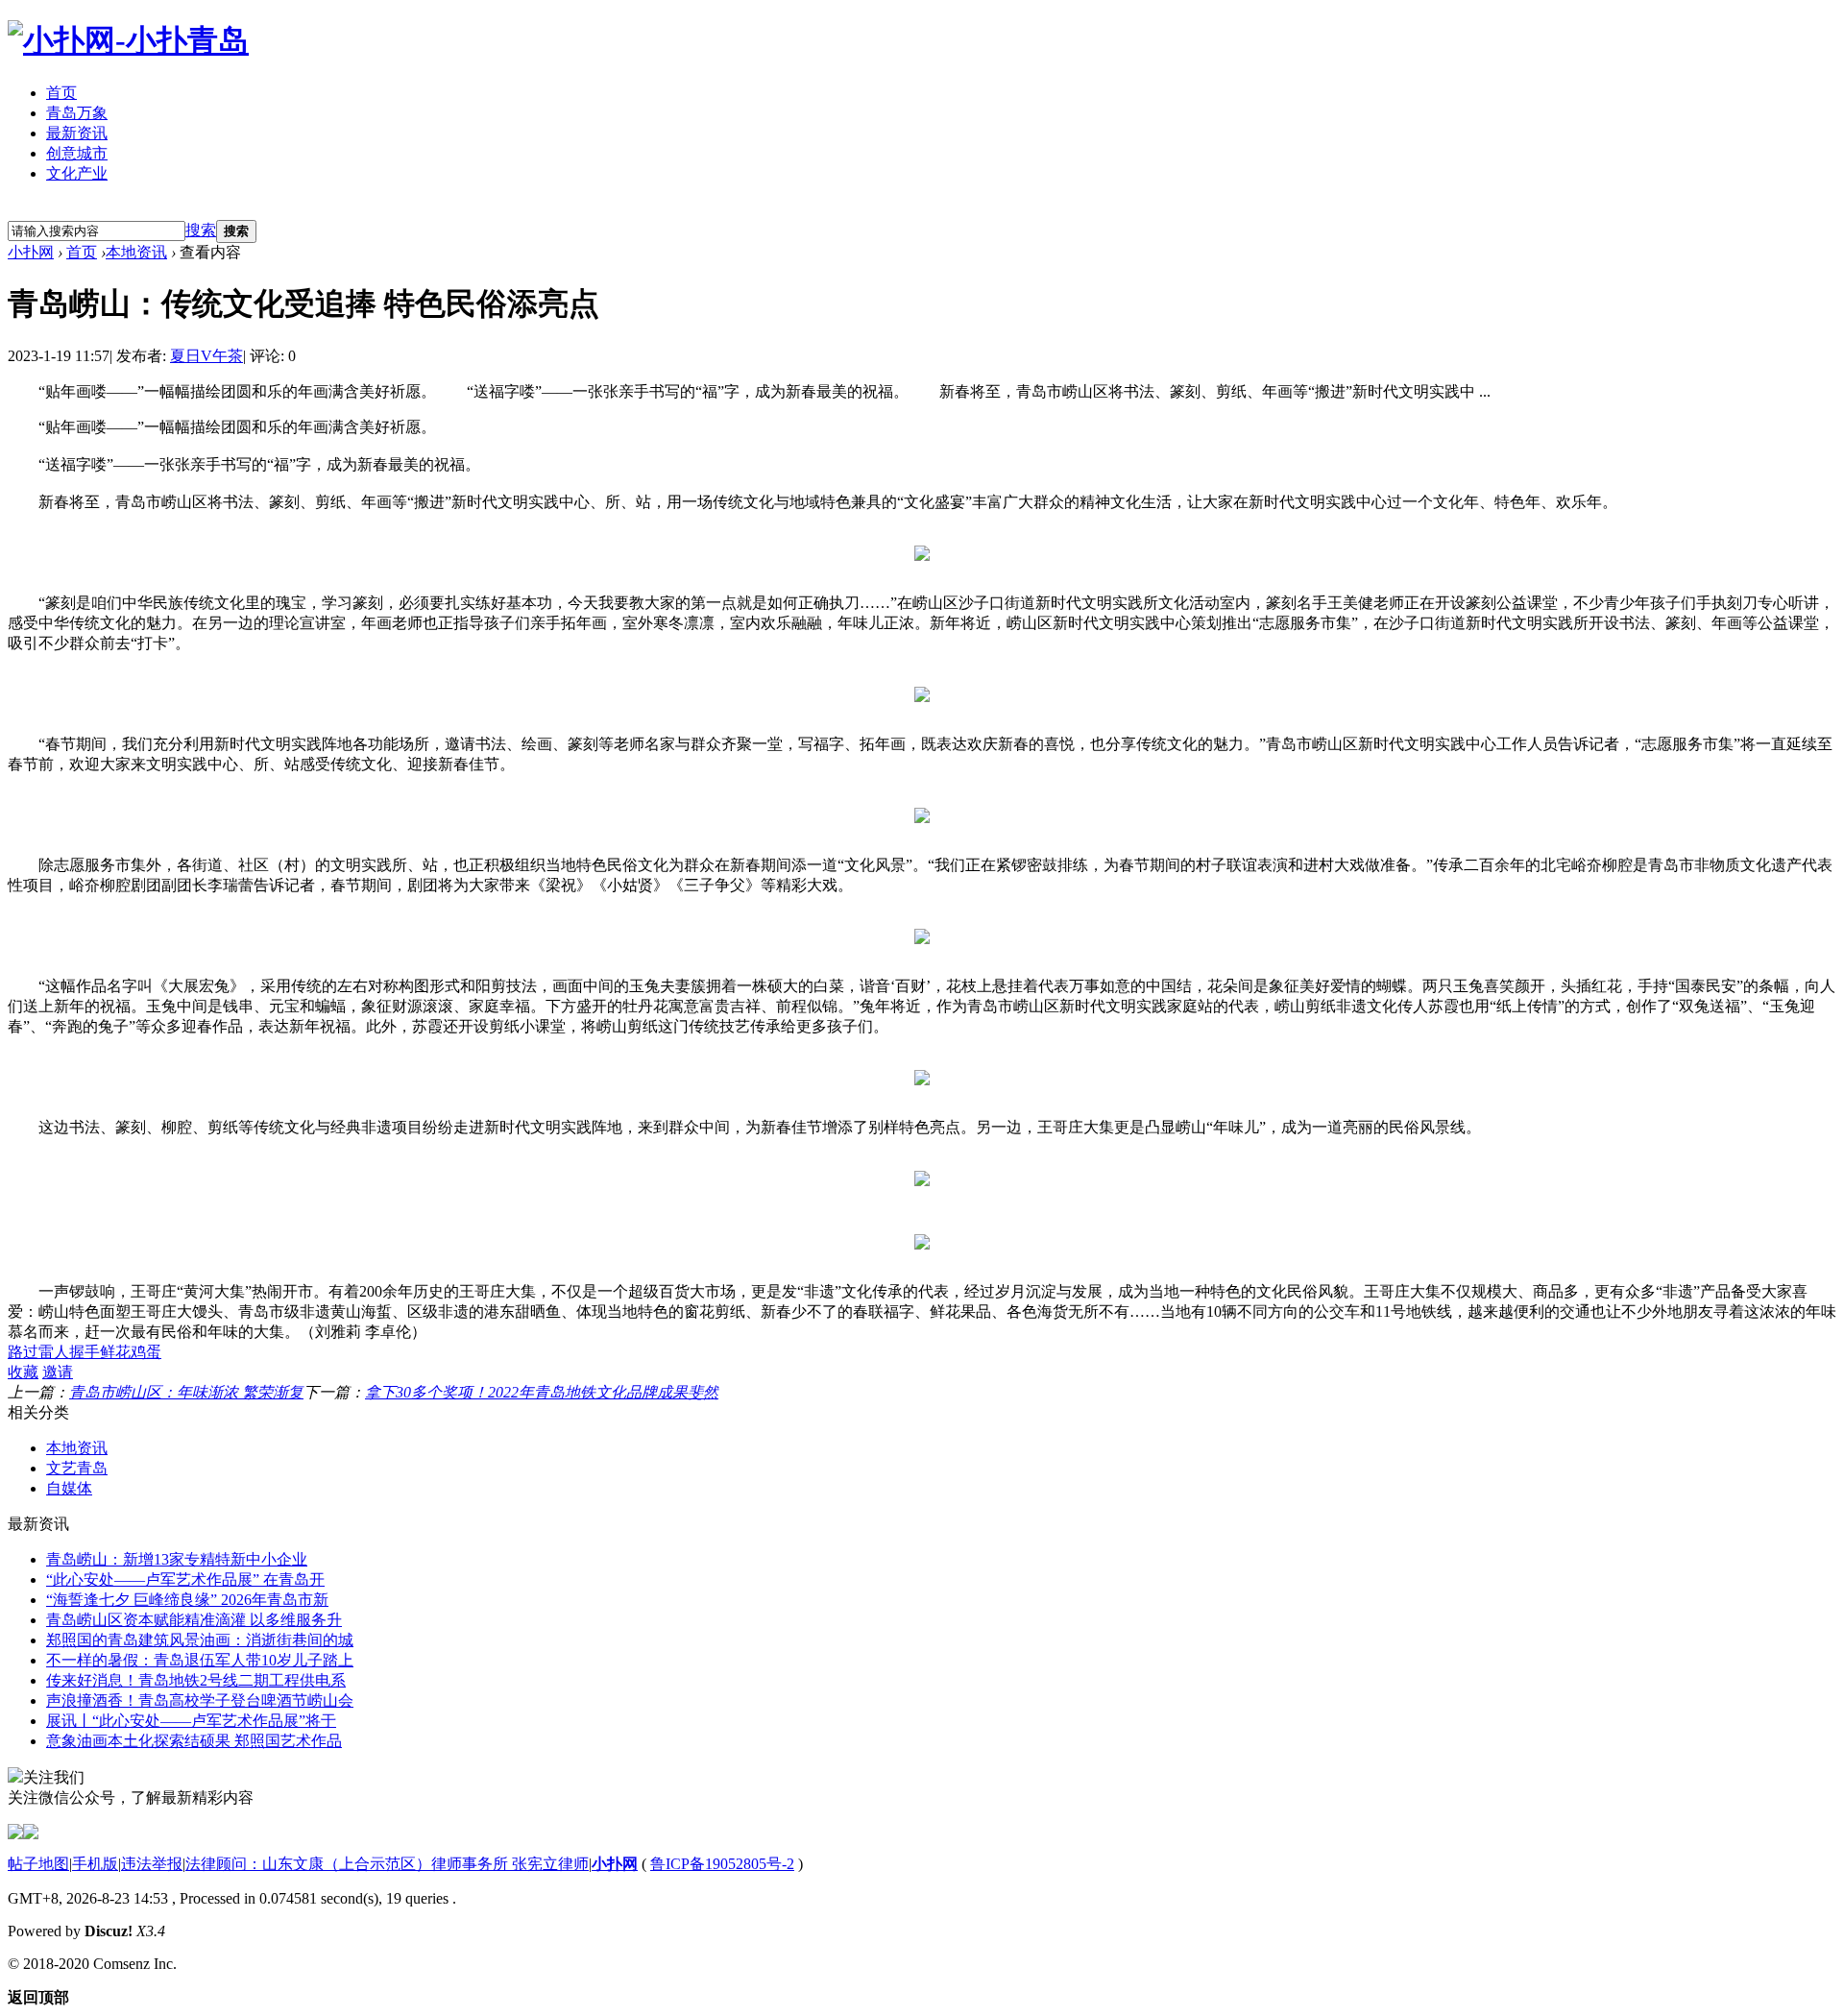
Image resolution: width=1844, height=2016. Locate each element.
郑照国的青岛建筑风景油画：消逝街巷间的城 (200, 1640)
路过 (23, 1352)
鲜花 (115, 1352)
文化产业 (77, 173)
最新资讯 (77, 133)
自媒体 (69, 1488)
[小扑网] (128, 40)
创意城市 (77, 153)
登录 (133, 209)
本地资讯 (136, 252)
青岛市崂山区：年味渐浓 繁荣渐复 (186, 1392)
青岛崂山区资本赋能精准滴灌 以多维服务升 (194, 1620)
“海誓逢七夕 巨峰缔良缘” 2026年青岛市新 (187, 1600)
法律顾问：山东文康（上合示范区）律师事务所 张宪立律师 (387, 1864)
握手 (85, 1352)
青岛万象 (77, 113)
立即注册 (52, 209)
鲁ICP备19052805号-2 (722, 1864)
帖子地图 (38, 1864)
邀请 (58, 1372)
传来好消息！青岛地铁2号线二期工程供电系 (196, 1680)
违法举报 (152, 1864)
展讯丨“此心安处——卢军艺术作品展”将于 (191, 1721)
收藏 (23, 1372)
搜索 (201, 230)
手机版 (95, 1864)
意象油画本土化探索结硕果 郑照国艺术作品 (194, 1741)
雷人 (54, 1352)
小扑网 (31, 252)
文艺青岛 (77, 1468)
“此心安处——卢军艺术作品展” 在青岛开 (185, 1579)
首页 (61, 93)
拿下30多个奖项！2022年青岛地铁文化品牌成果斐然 (542, 1392)
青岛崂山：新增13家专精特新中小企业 (177, 1559)
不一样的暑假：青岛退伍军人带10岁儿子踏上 (200, 1660)
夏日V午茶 (206, 356)
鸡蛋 (146, 1352)
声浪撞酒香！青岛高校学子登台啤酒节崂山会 (200, 1700)
